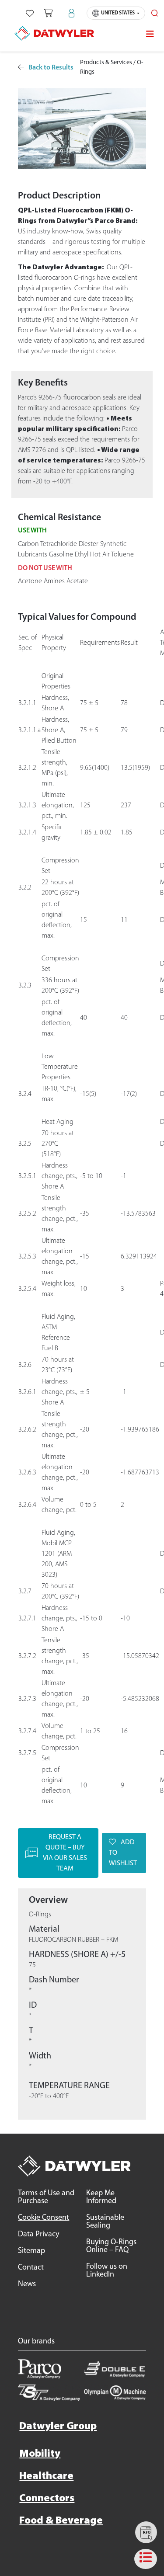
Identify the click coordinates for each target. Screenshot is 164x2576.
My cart (48, 13)
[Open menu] (150, 34)
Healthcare (46, 2476)
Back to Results (51, 68)
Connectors (47, 2499)
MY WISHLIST (30, 13)
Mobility (40, 2454)
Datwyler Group (58, 2427)
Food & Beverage (61, 2521)
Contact (31, 2268)
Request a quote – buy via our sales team (65, 1853)
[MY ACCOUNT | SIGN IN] (72, 13)
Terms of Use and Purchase (46, 2197)
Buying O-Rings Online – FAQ (111, 2246)
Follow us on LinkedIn (107, 2271)
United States (118, 13)
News (27, 2284)
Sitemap (31, 2251)
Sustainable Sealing (105, 2222)
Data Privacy (38, 2235)
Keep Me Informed (101, 2197)
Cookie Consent (44, 2218)
